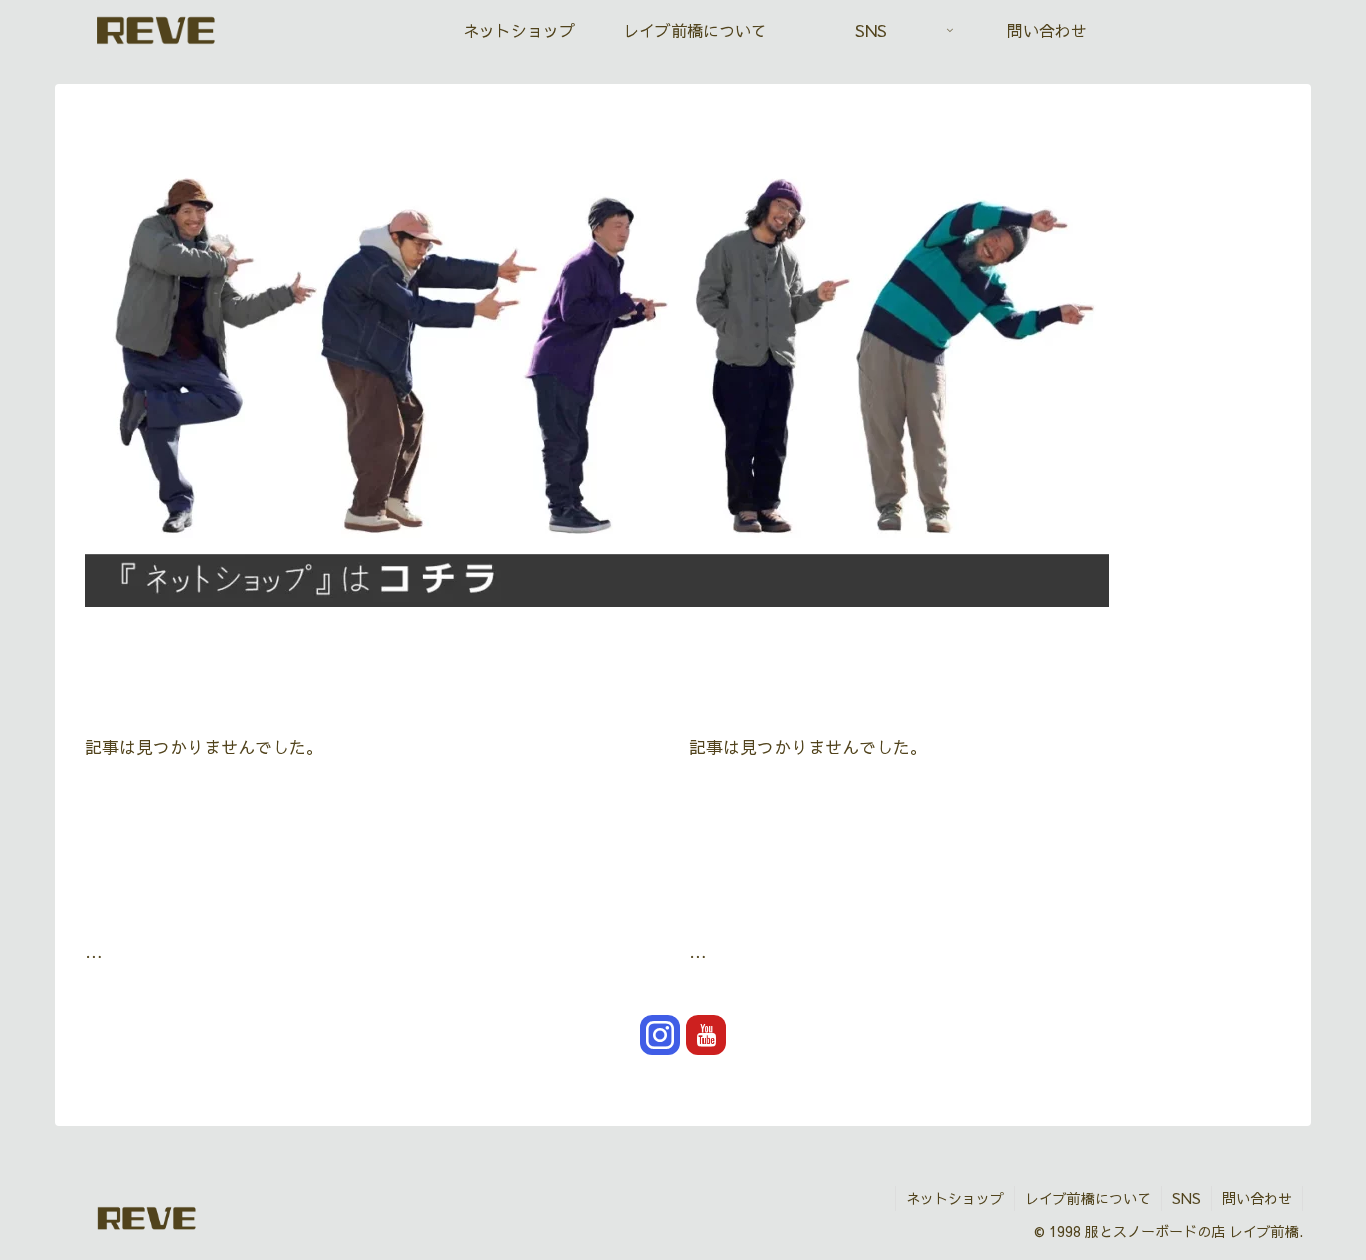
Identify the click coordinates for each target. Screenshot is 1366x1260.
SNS (1186, 1198)
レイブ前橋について (1088, 1198)
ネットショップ (955, 1198)
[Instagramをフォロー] (660, 1035)
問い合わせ (1257, 1198)
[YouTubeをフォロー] (706, 1035)
